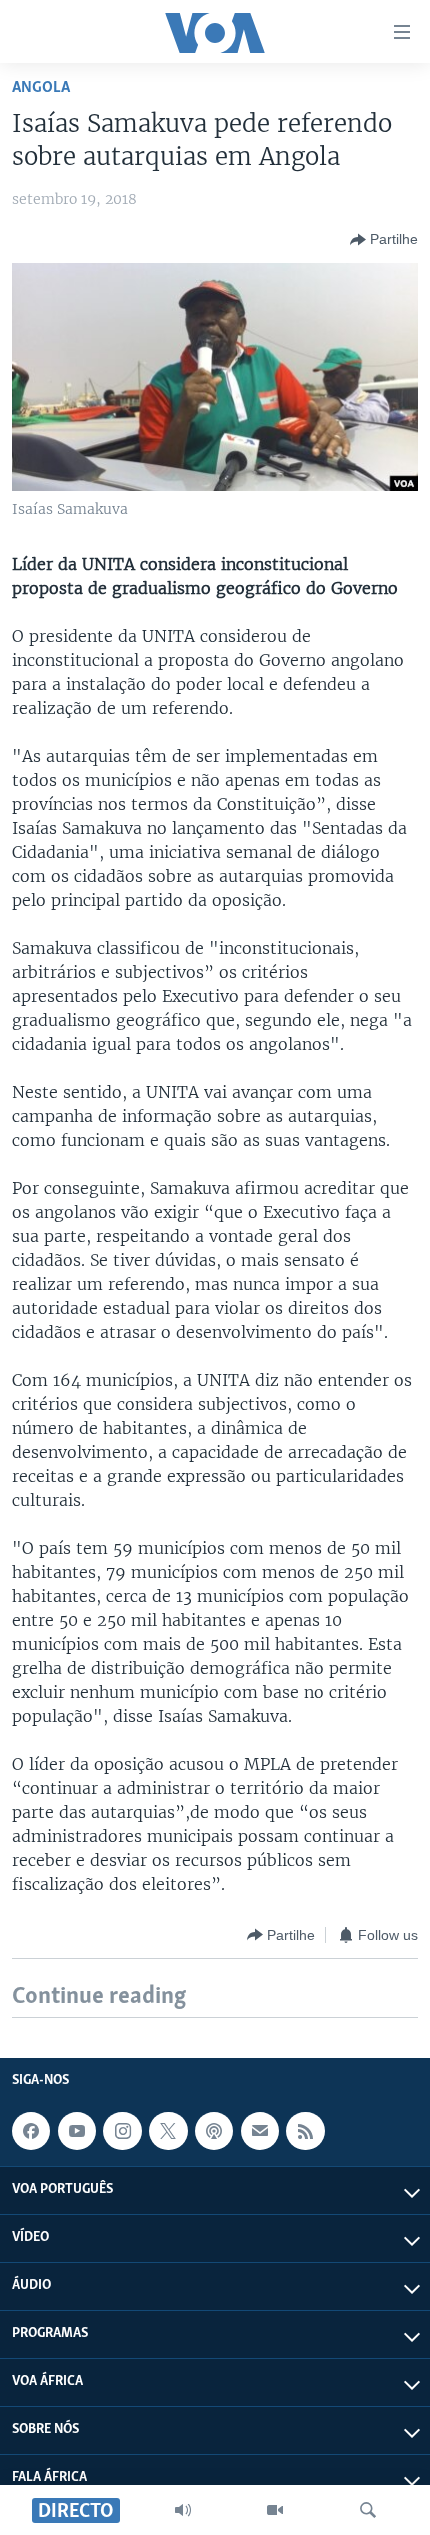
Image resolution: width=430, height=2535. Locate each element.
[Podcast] (214, 2131)
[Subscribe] (260, 2131)
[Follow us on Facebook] (31, 2131)
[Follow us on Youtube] (77, 2131)
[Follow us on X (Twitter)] (168, 2131)
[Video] (275, 2510)
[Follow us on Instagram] (122, 2131)
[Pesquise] (368, 2510)
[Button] (384, 240)
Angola (41, 87)
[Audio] (183, 2510)
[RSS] (305, 2131)
